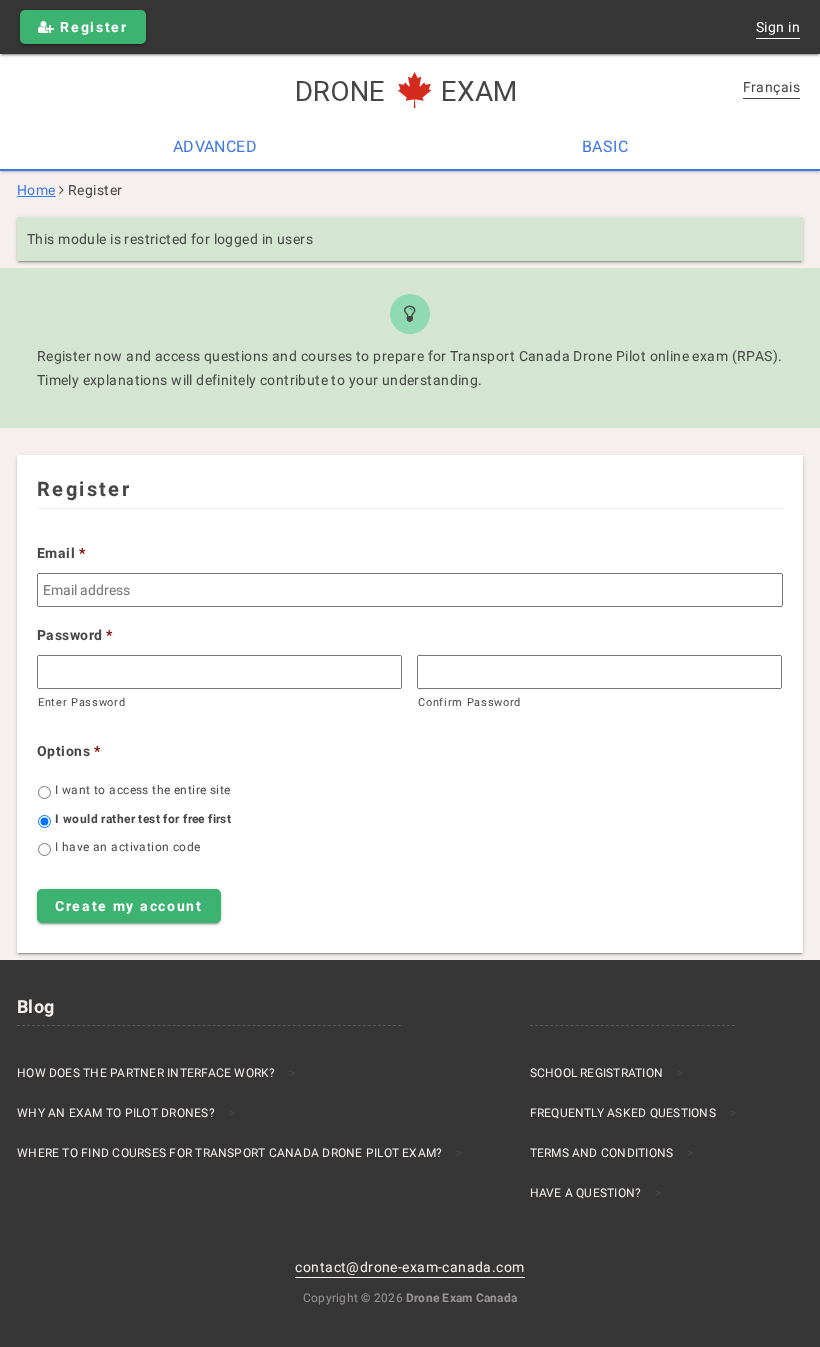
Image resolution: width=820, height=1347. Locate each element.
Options (68, 751)
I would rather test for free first (143, 819)
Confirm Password (469, 702)
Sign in (778, 27)
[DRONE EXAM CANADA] (410, 91)
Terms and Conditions (602, 1153)
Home (36, 190)
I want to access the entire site (142, 790)
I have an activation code (128, 847)
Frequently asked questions (623, 1113)
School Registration (597, 1073)
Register (92, 27)
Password (75, 635)
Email (61, 553)
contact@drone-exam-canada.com (409, 1267)
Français (771, 87)
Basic (605, 146)
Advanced (215, 146)
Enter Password (81, 702)
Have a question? (586, 1193)
